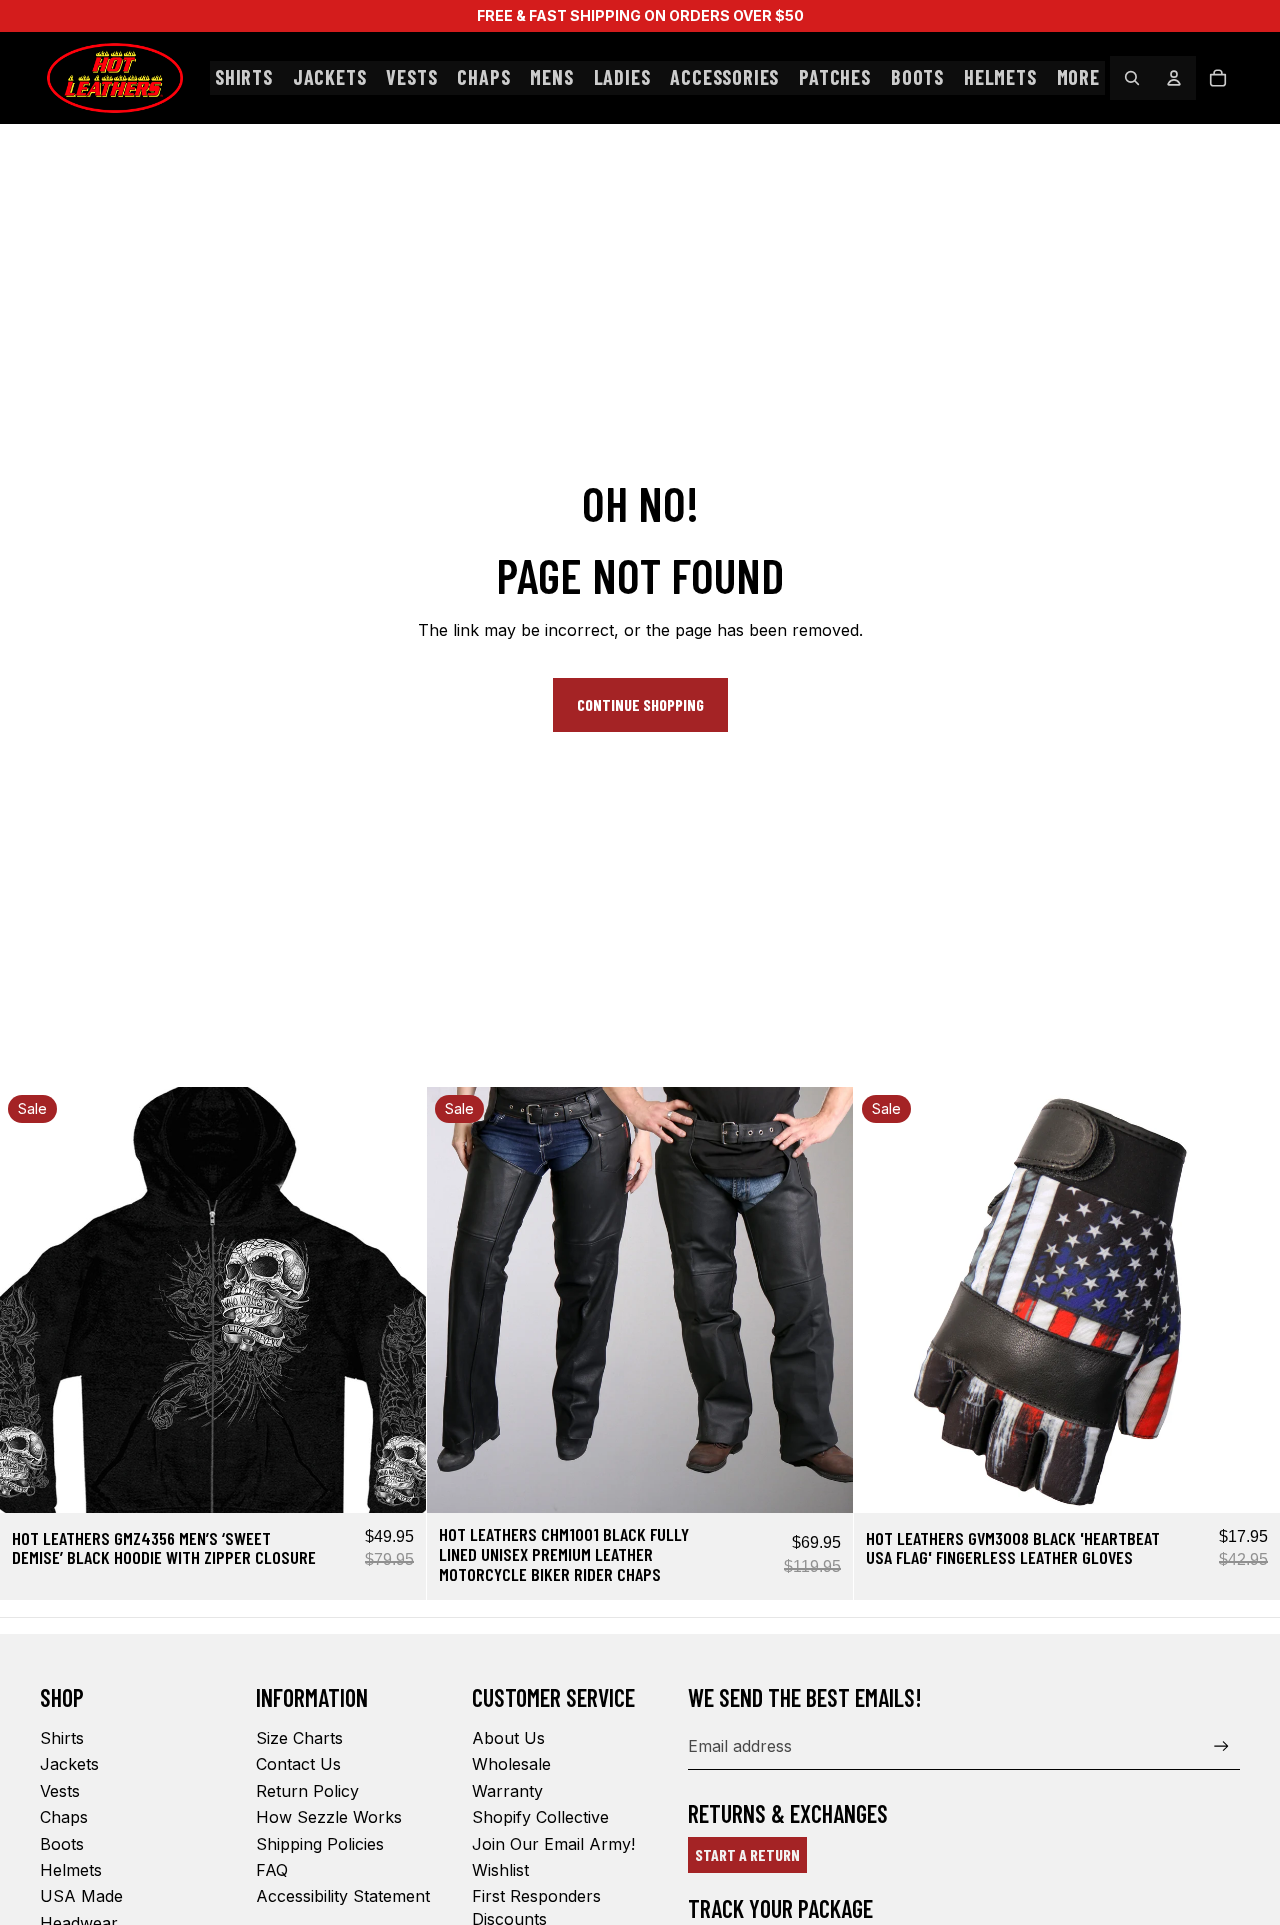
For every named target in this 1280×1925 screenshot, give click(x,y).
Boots (62, 1844)
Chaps (64, 1817)
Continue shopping (640, 704)
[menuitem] (1078, 78)
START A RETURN (747, 1854)
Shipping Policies (320, 1844)
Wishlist (500, 1870)
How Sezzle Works (329, 1817)
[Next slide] (396, 1300)
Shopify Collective (540, 1817)
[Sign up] (1221, 1746)
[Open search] (1132, 78)
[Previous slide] (30, 1300)
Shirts (62, 1738)
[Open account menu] (1174, 78)
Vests (60, 1791)
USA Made (81, 1896)
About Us (508, 1738)
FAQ (272, 1870)
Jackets (69, 1764)
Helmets (71, 1870)
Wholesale (511, 1764)
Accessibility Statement (343, 1896)
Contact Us (298, 1764)
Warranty (507, 1791)
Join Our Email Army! (553, 1844)
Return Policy (307, 1791)
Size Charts (299, 1738)
